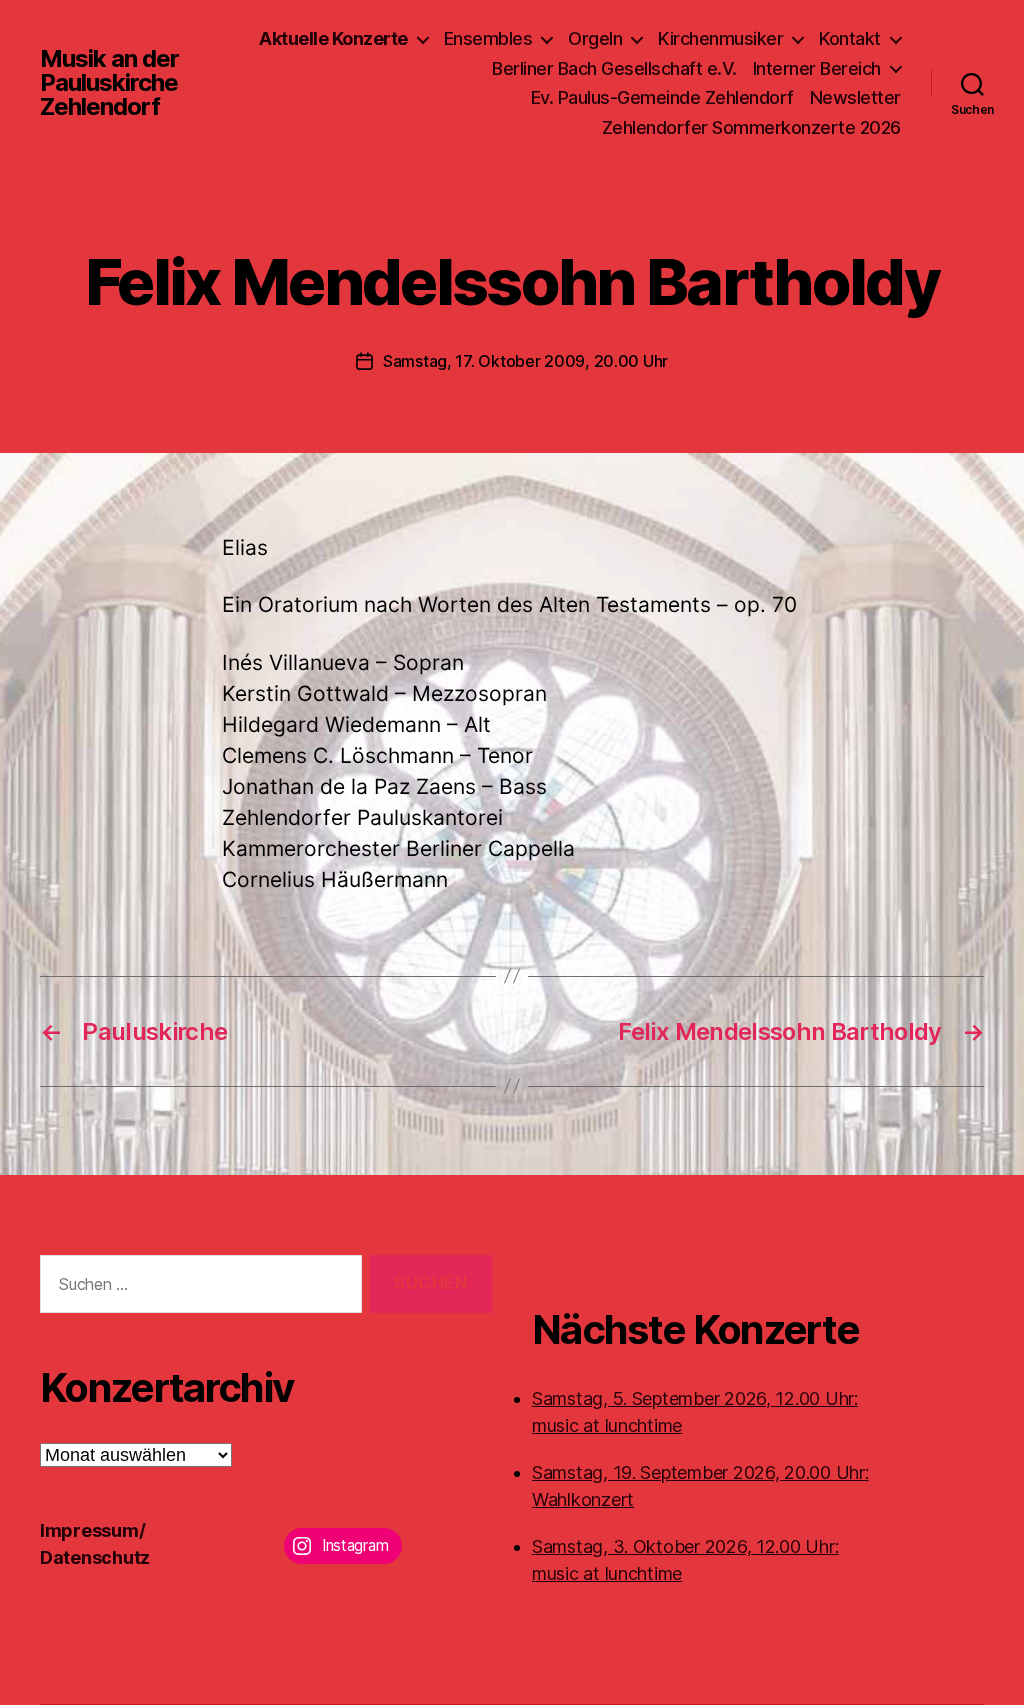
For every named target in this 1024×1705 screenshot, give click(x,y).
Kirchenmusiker (720, 38)
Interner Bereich (817, 68)
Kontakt (850, 38)
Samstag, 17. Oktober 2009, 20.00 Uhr (525, 361)
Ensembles (488, 38)
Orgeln (595, 38)
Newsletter (855, 97)
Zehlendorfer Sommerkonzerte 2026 (751, 127)
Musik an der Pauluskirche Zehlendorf (109, 83)
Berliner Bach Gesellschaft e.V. (614, 68)
